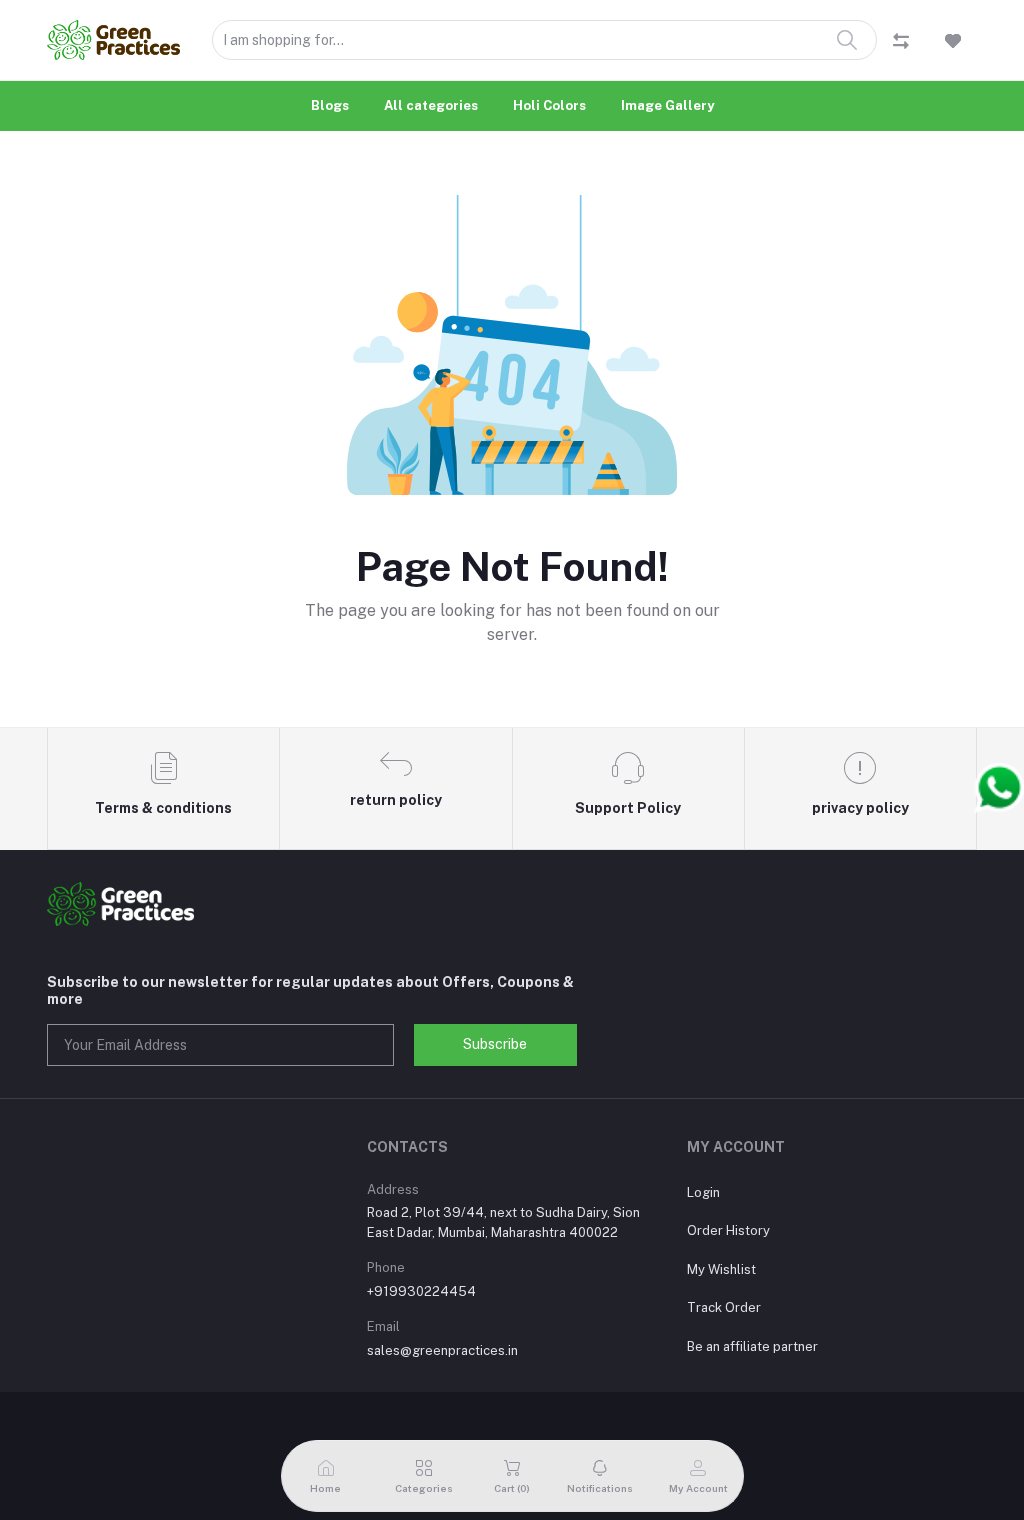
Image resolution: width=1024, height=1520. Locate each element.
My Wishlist (721, 1269)
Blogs (330, 105)
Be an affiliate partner (752, 1346)
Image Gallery (667, 105)
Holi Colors (549, 105)
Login (703, 1192)
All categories (431, 105)
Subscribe (495, 1044)
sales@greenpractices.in (442, 1350)
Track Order (724, 1307)
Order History (728, 1230)
